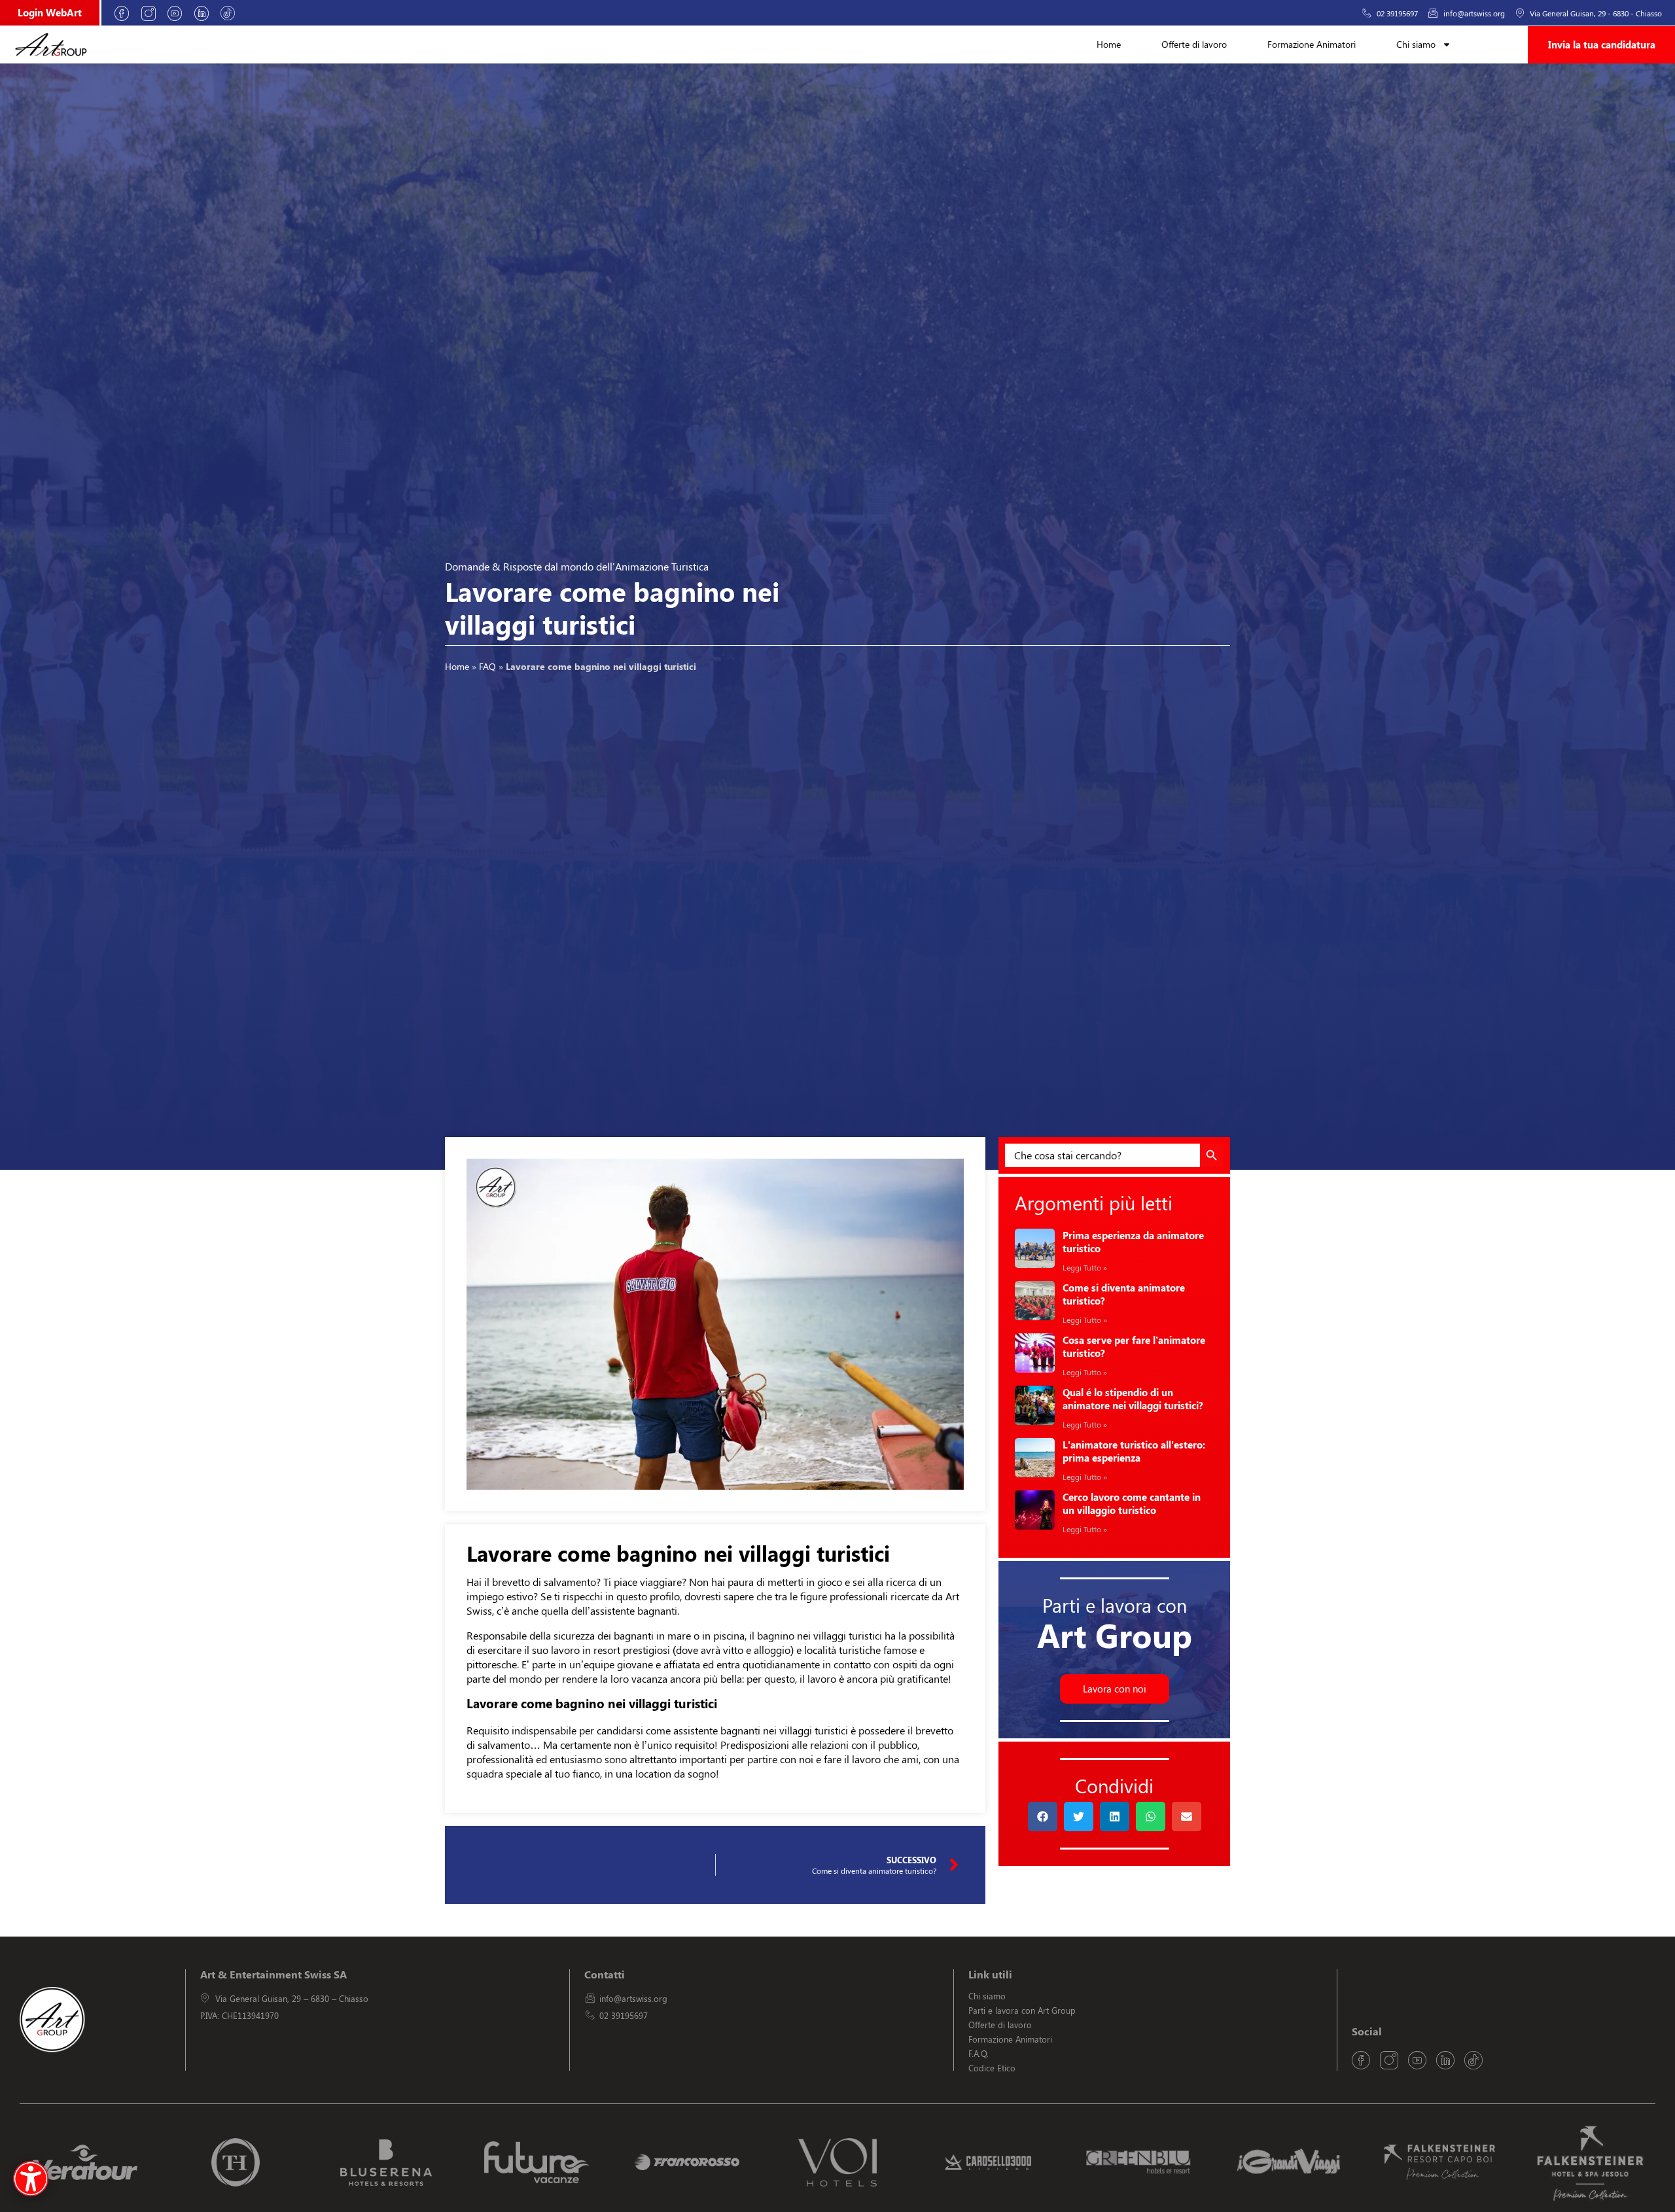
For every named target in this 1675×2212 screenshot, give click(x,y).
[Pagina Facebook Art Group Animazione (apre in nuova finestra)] (126, 13)
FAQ (487, 666)
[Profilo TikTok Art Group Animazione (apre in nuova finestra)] (232, 13)
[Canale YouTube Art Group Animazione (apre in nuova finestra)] (179, 13)
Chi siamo (1416, 44)
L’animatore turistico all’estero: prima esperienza (1134, 1451)
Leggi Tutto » (1085, 1267)
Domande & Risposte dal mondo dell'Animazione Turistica (577, 566)
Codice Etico (992, 2068)
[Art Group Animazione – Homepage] (51, 44)
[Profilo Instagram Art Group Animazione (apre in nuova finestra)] (153, 13)
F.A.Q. (979, 2053)
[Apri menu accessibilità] (31, 2179)
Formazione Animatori (1312, 44)
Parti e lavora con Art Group (1022, 2010)
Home (1109, 44)
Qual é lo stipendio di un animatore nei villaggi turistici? (1133, 1399)
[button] (1043, 1817)
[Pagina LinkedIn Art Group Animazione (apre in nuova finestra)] (206, 13)
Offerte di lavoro (1194, 44)
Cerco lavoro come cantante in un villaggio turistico (1132, 1503)
